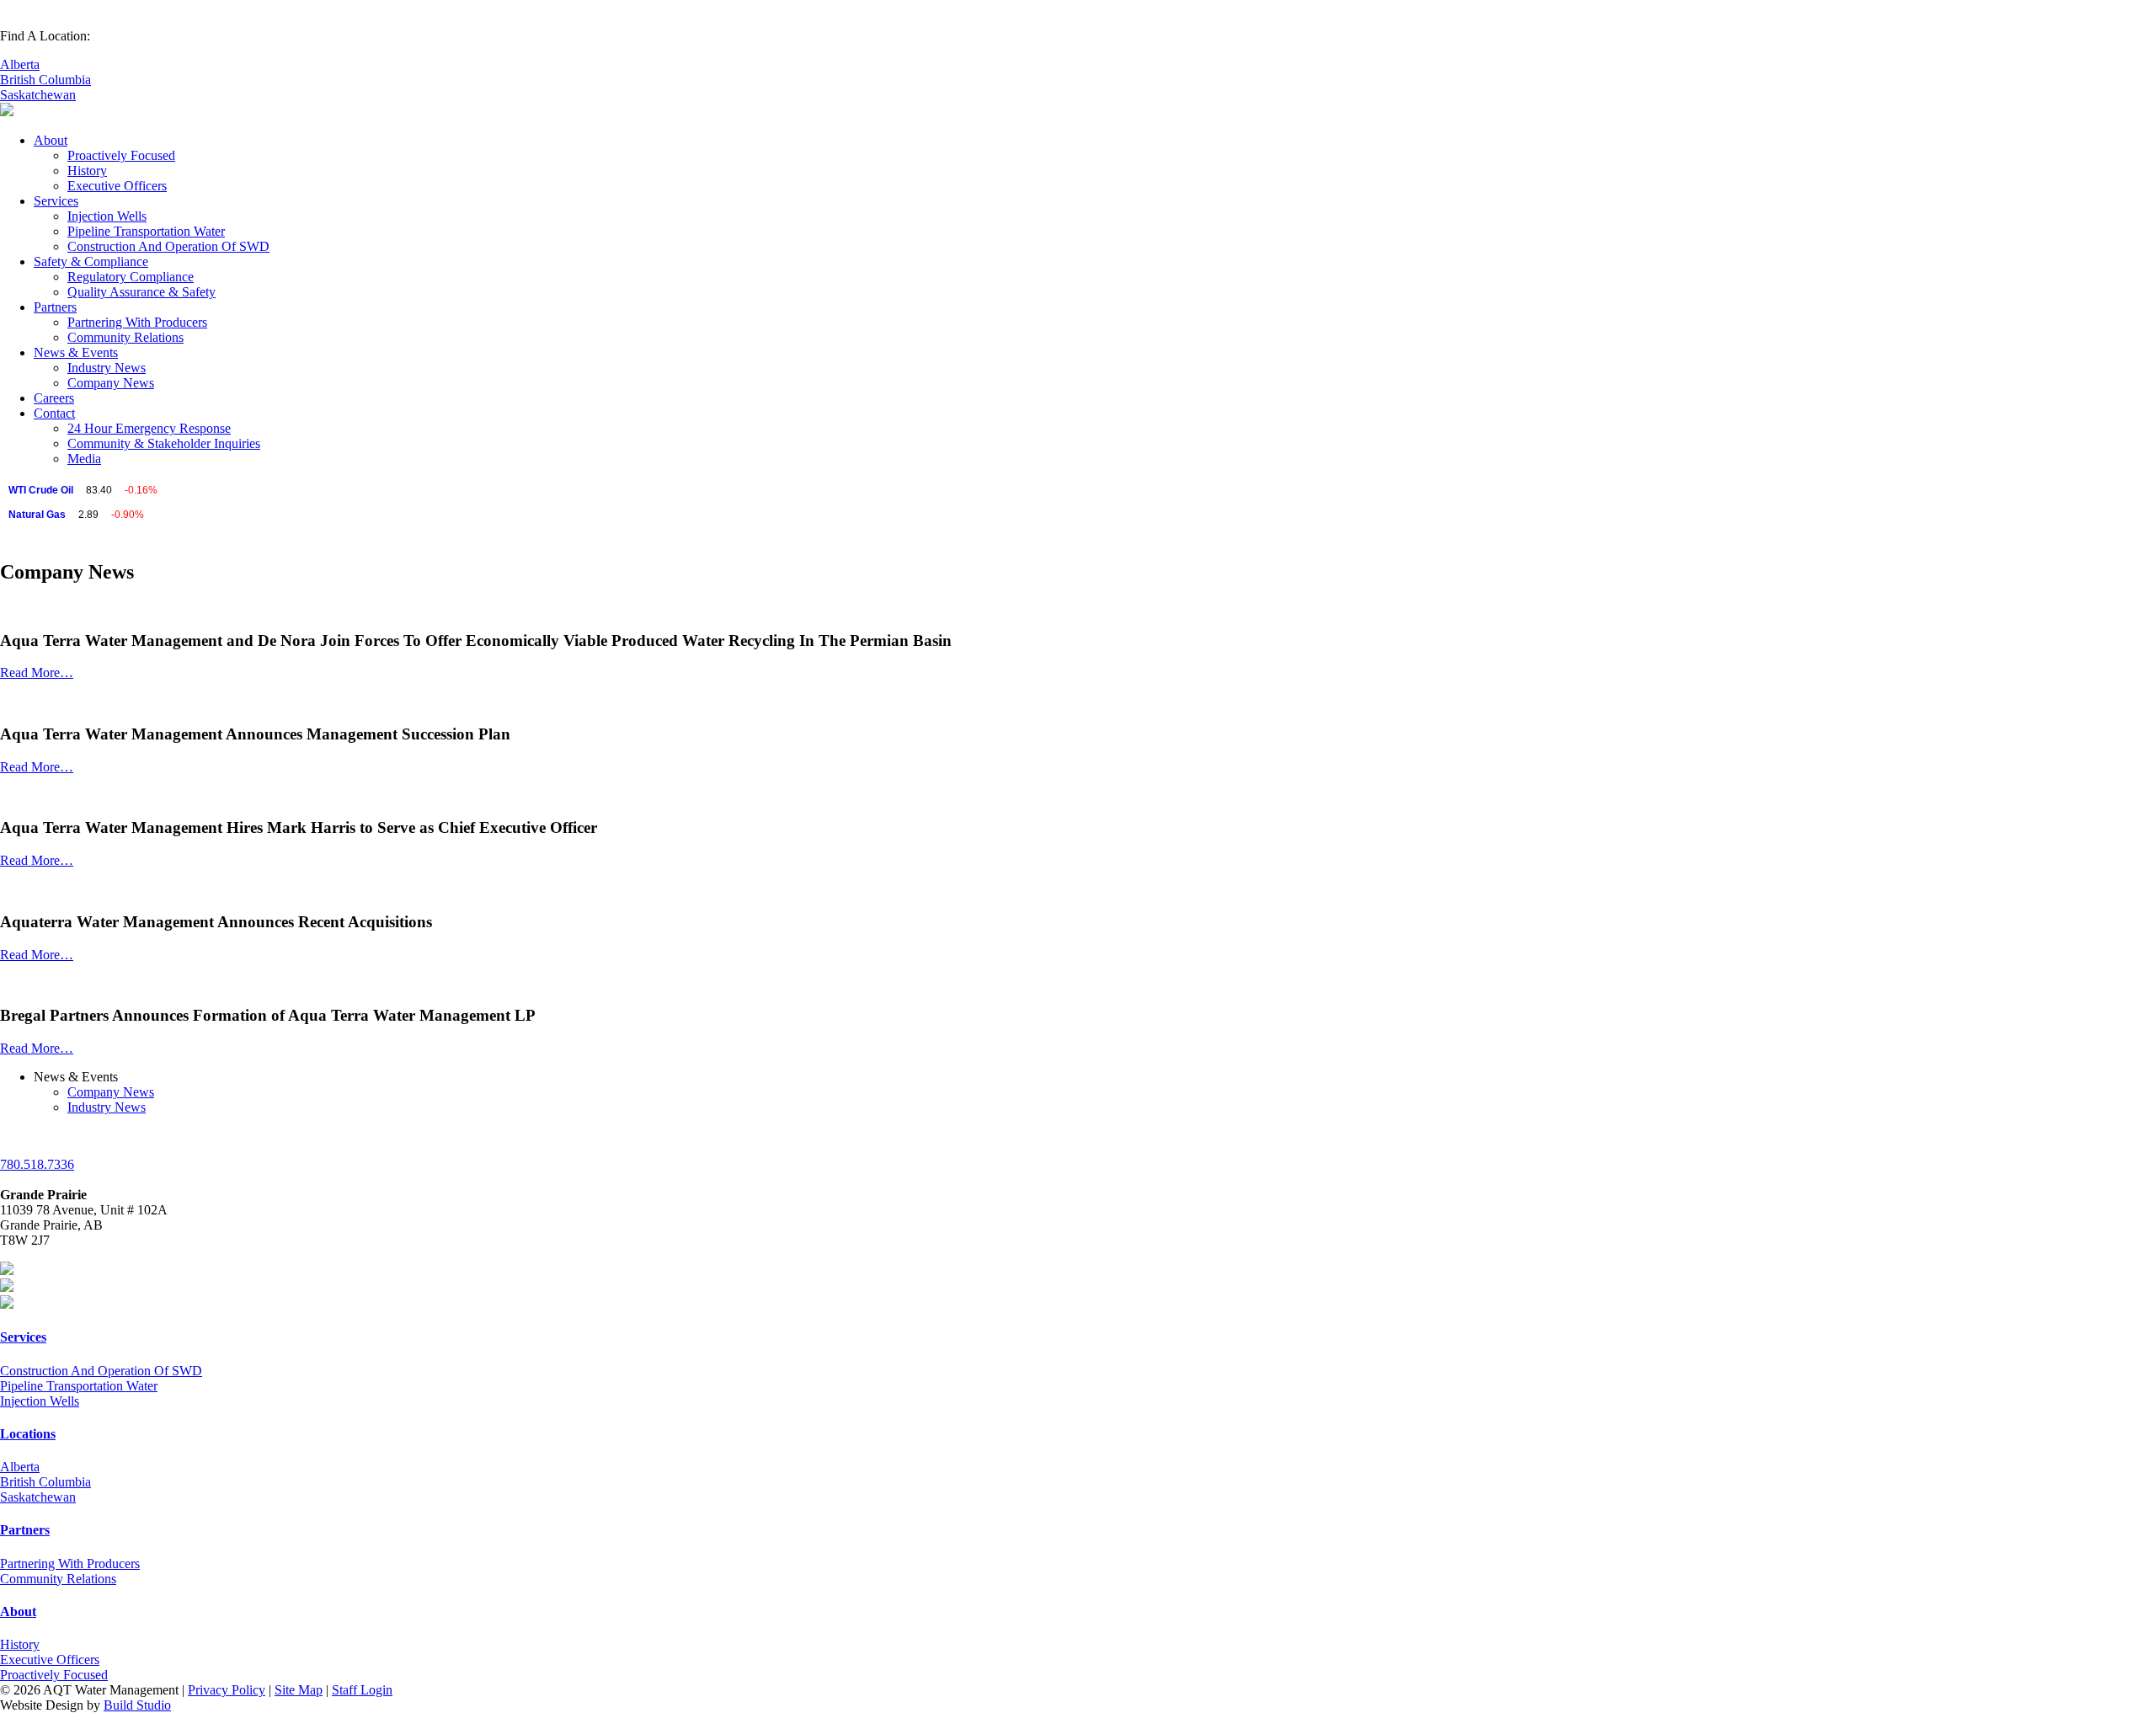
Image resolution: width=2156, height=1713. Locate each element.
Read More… (37, 672)
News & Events (76, 352)
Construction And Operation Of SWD (168, 246)
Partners (55, 307)
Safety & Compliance (91, 261)
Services (56, 201)
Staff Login (362, 1690)
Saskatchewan (38, 95)
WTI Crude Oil (41, 490)
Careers (54, 398)
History (87, 171)
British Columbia (45, 80)
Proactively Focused (121, 155)
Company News (111, 383)
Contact (54, 413)
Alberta (20, 64)
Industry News (107, 368)
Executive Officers (117, 186)
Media (84, 459)
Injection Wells (107, 216)
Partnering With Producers (137, 322)
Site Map (299, 1690)
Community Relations (125, 337)
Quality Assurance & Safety (141, 292)
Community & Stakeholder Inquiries (164, 443)
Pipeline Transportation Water (146, 231)
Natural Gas (37, 515)
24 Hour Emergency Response (149, 428)
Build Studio (137, 1705)
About (51, 140)
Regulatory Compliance (131, 277)
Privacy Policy (227, 1690)
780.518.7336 (37, 1164)
